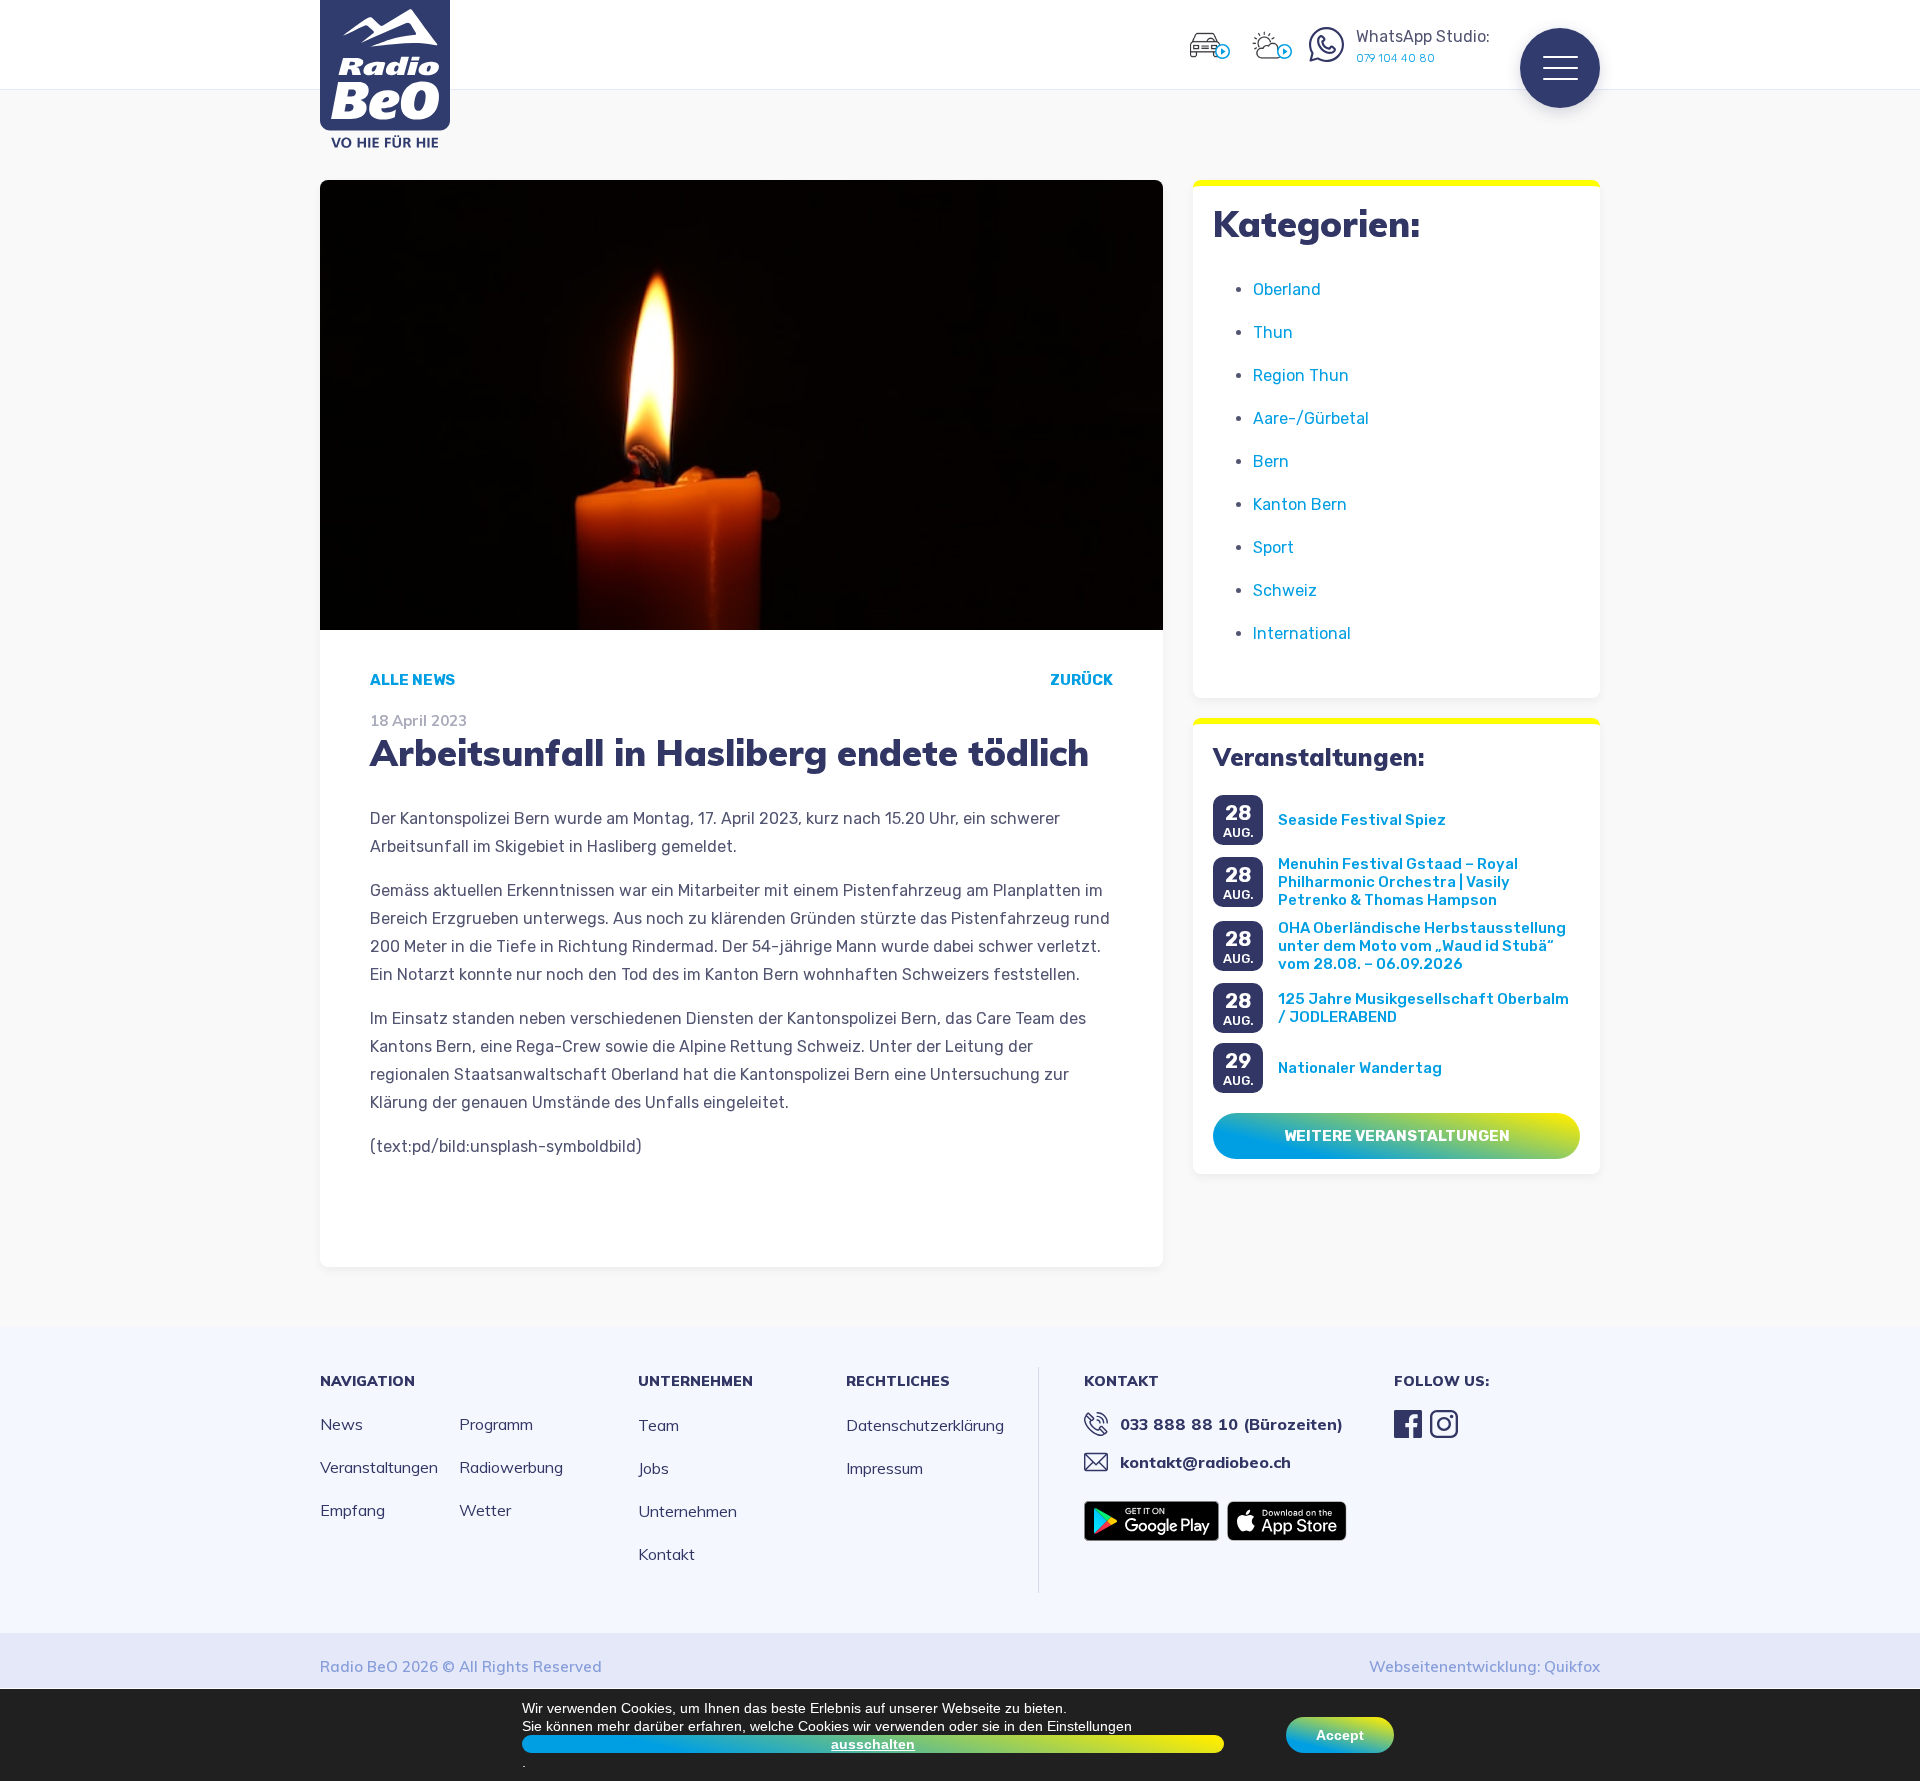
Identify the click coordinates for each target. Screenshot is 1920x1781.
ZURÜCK (1081, 680)
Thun (1273, 332)
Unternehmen (695, 1381)
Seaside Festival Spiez (1362, 820)
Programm (496, 1424)
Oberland (1287, 289)
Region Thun (1301, 375)
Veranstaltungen (379, 1467)
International (1302, 633)
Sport (1273, 547)
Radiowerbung (511, 1467)
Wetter (485, 1510)
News (341, 1424)
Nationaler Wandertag (1360, 1068)
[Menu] (1560, 68)
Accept (1340, 1735)
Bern (1271, 461)
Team (658, 1425)
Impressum (884, 1468)
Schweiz (1285, 590)
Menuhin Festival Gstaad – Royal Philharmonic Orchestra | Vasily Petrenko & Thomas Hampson (1398, 882)
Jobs (653, 1468)
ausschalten (873, 1744)
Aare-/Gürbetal (1311, 418)
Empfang (352, 1510)
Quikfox (1572, 1666)
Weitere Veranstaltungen (1397, 1136)
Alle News (412, 680)
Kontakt (666, 1554)
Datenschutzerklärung (925, 1425)
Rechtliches (898, 1381)
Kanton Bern (1300, 504)
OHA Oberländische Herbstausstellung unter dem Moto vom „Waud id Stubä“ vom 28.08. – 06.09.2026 (1422, 946)
